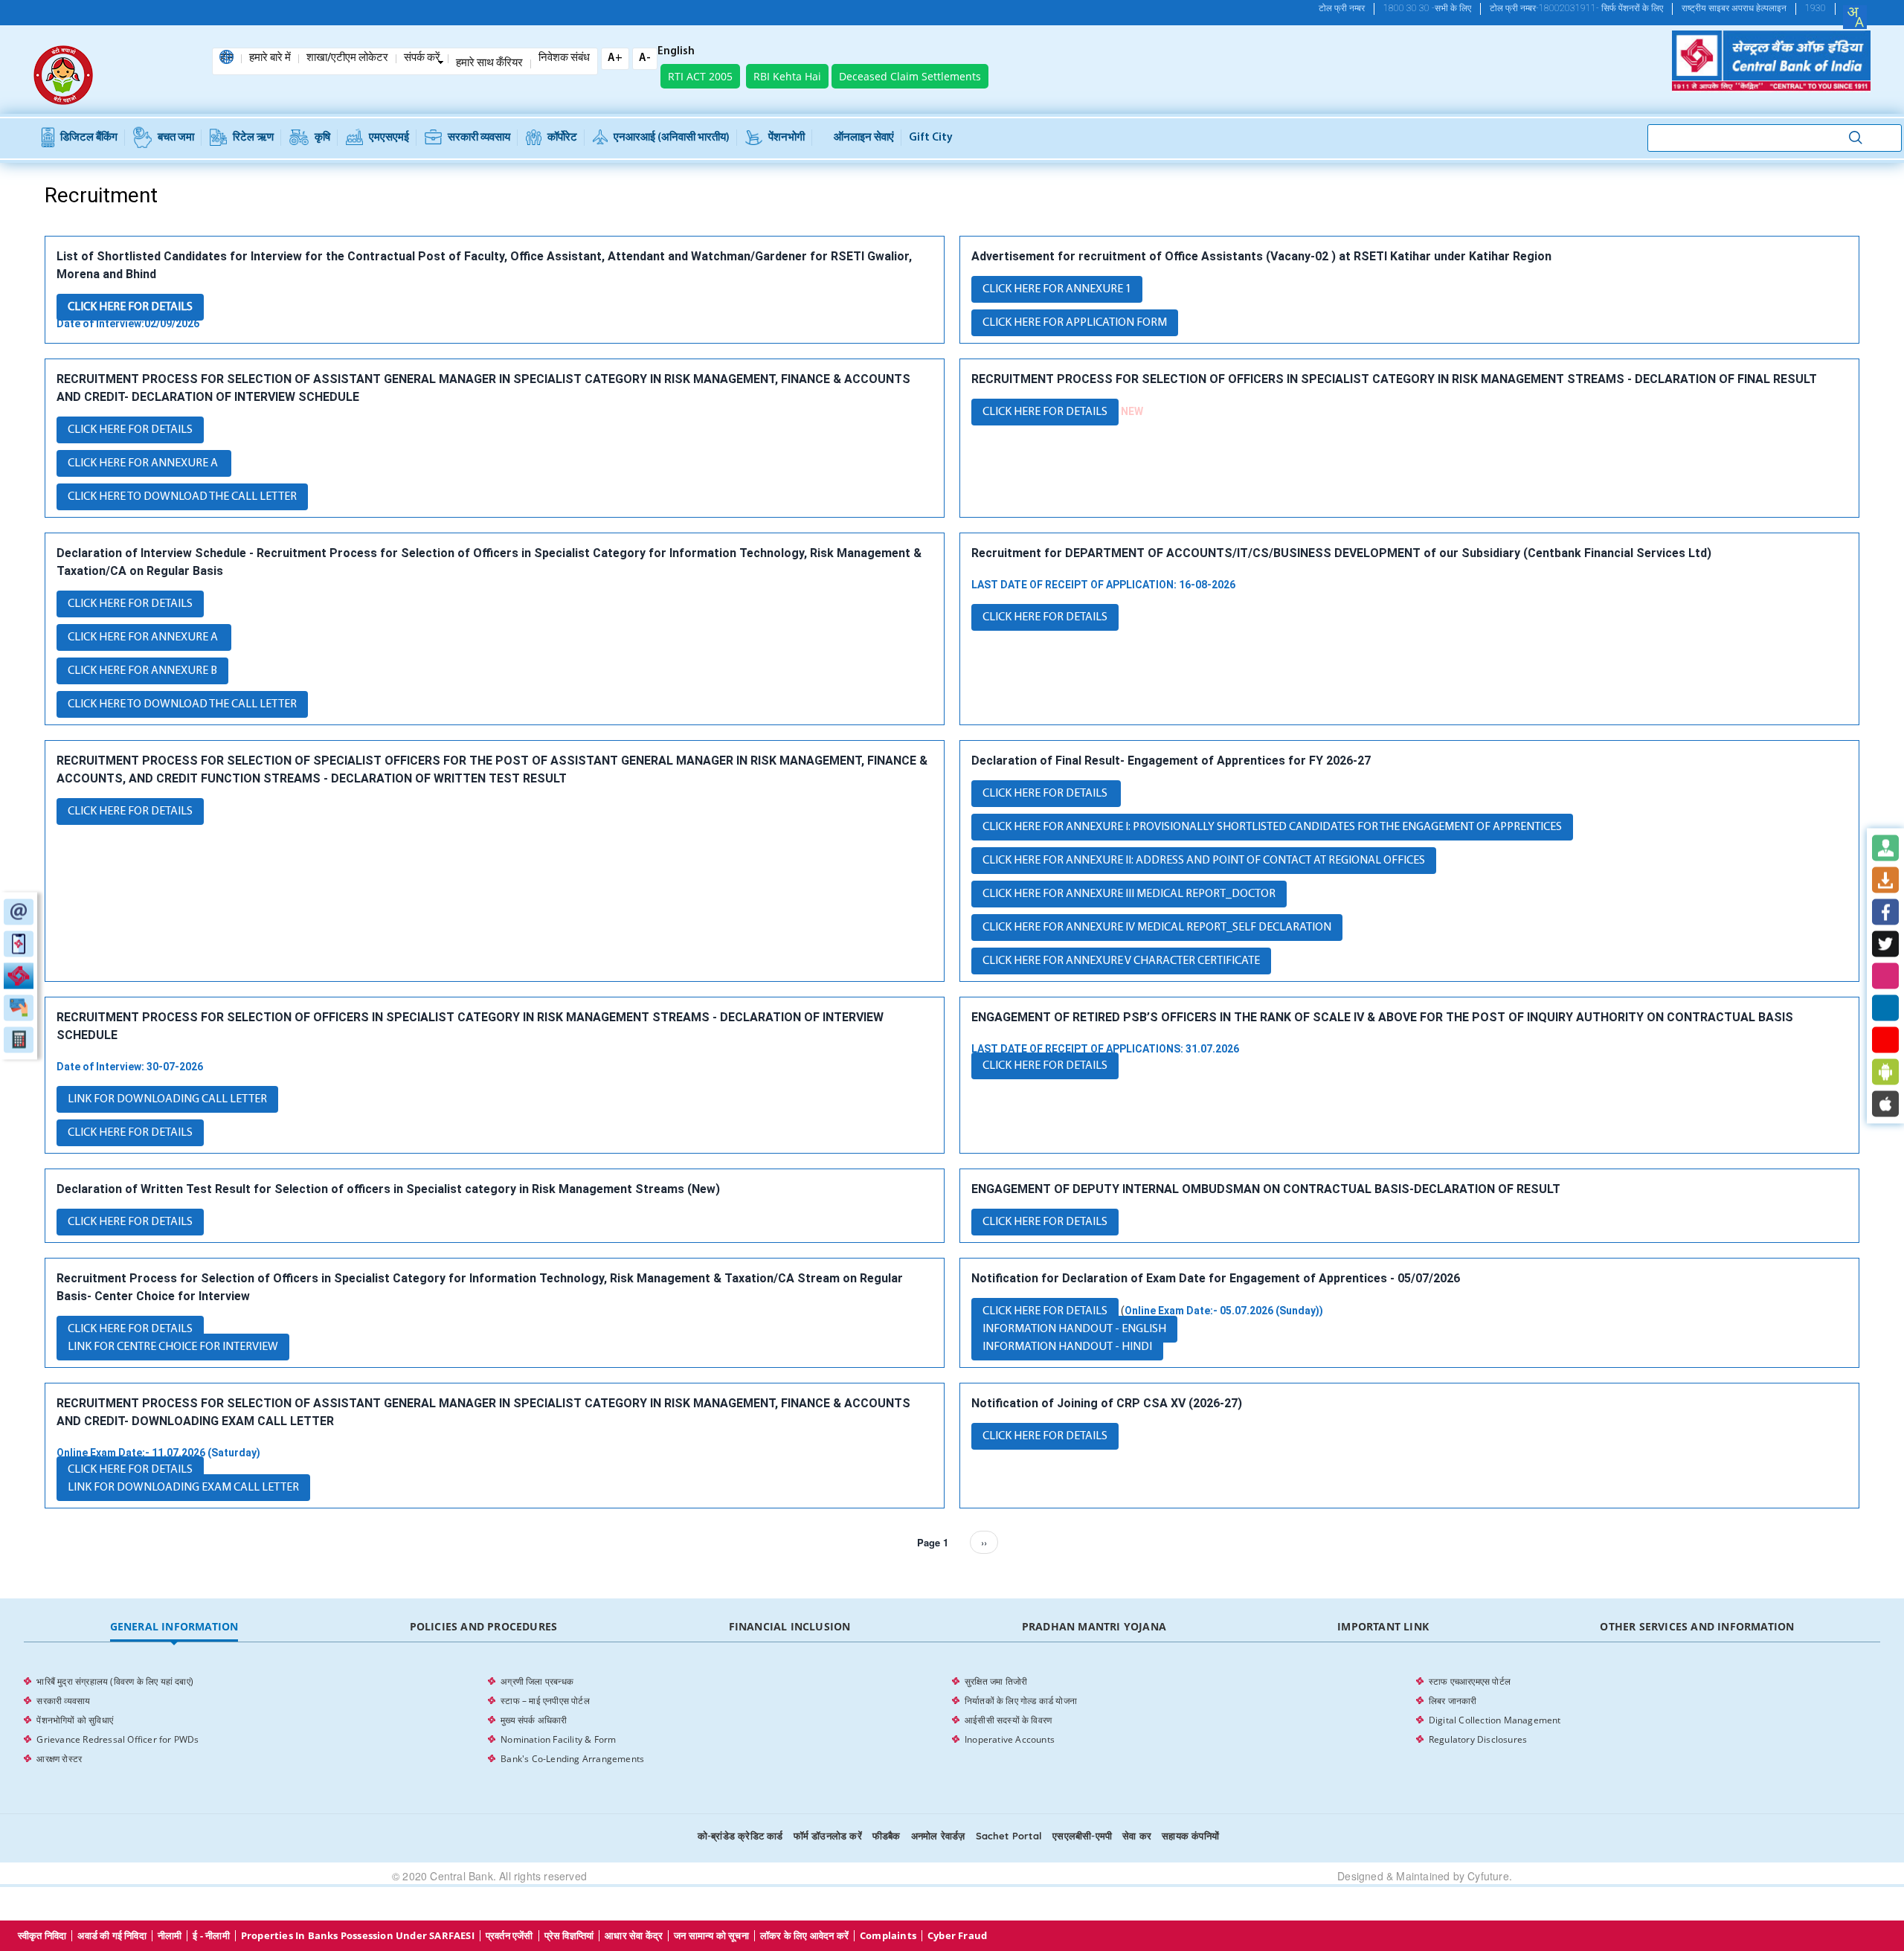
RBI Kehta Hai (787, 76)
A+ (615, 58)
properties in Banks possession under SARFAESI (358, 1936)
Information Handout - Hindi (1067, 1347)
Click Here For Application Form (1075, 323)
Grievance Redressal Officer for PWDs (118, 1739)
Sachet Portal (1009, 1836)
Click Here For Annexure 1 (1057, 289)
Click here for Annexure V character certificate (1121, 961)
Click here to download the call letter (182, 497)
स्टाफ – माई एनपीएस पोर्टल (545, 1701)
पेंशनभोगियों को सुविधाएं (75, 1720)
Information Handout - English (1074, 1329)
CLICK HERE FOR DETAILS (1045, 412)
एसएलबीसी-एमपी (1082, 1836)
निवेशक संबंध (564, 59)
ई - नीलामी (211, 1936)
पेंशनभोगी (787, 138)
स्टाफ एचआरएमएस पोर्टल (1470, 1681)
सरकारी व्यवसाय (479, 138)
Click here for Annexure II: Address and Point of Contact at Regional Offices (1204, 861)
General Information (174, 1626)
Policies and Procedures (484, 1626)
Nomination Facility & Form (558, 1739)
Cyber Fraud (957, 1936)
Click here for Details (1046, 794)
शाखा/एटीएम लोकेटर (347, 59)
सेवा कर (1137, 1836)
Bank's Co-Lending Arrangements (572, 1759)
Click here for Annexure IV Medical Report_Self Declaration (1157, 928)
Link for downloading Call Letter (167, 1099)
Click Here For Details (130, 307)
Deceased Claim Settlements (910, 76)
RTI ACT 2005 (700, 76)
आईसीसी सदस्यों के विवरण (1008, 1720)
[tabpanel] (952, 1720)
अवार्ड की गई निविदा (112, 1936)
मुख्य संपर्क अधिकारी (534, 1720)
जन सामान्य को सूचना (711, 1936)
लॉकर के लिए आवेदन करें (804, 1936)
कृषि (322, 138)
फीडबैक (887, 1836)
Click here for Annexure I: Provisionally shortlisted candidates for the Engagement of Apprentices (1272, 827)
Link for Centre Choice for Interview (173, 1347)
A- (645, 58)
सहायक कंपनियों (1190, 1836)
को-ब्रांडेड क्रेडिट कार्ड (740, 1836)
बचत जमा (176, 138)
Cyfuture (1488, 1876)
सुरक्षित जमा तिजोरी (996, 1681)
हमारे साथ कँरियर (489, 64)
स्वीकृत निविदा (42, 1936)
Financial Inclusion (790, 1626)
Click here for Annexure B (142, 671)
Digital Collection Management (1495, 1720)
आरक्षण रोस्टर (59, 1759)
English (676, 52)
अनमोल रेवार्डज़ (938, 1836)
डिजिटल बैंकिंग (89, 138)
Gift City (931, 138)
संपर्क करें (422, 59)
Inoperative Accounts (1010, 1739)
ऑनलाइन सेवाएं (864, 138)
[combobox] (1855, 17)
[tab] (174, 1627)
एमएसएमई (389, 138)
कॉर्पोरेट (562, 138)
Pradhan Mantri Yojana (1094, 1626)
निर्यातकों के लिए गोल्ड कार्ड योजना (1021, 1701)
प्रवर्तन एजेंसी (509, 1936)
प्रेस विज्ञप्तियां (569, 1936)
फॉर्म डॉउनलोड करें (828, 1836)
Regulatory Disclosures (1478, 1739)
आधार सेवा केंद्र (634, 1936)
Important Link (1383, 1626)
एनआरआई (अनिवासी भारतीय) (672, 138)
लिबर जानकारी (1453, 1701)
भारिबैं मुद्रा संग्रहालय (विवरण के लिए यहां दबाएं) (115, 1681)
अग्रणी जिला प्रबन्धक (537, 1681)
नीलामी (170, 1936)
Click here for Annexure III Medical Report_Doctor (1129, 894)
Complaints (888, 1936)
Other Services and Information (1697, 1626)
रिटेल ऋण (253, 138)
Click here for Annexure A (144, 463)
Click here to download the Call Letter (182, 704)
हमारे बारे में (270, 59)
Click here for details (130, 430)
